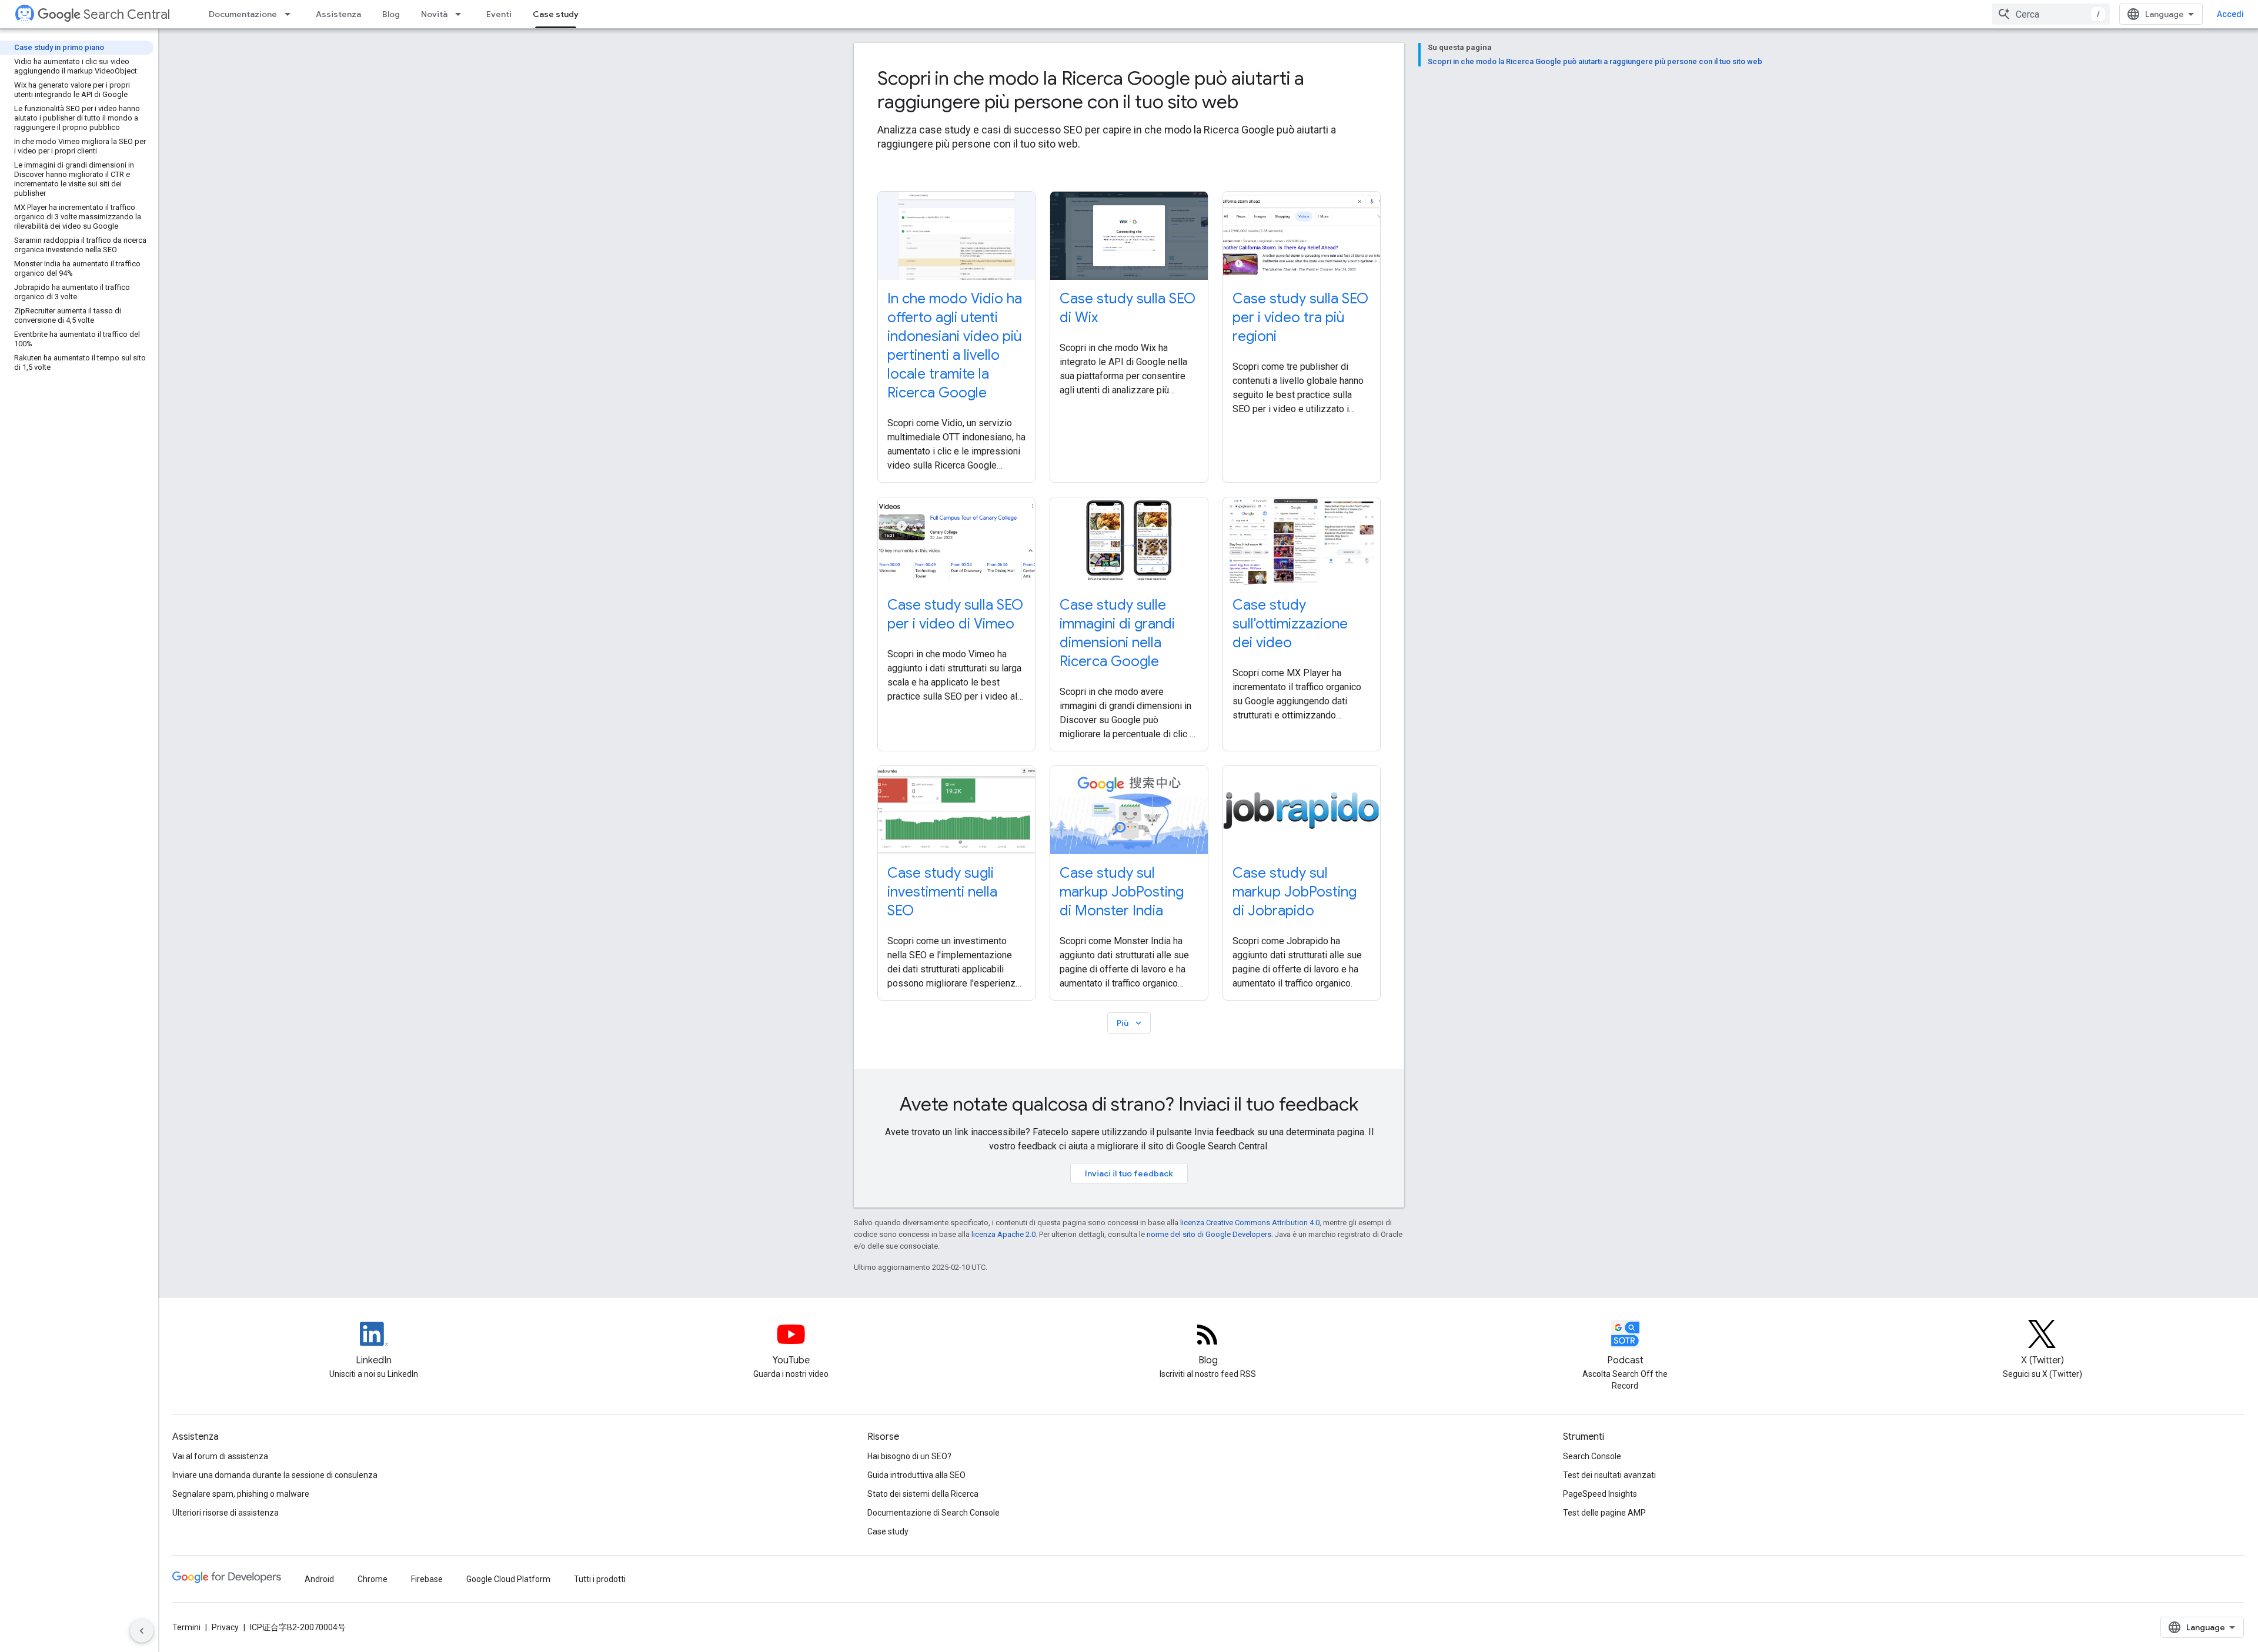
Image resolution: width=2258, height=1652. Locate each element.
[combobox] (2051, 14)
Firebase (427, 1579)
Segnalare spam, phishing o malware (241, 1494)
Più (1130, 1023)
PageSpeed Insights (1600, 1494)
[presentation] (1129, 90)
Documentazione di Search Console (933, 1513)
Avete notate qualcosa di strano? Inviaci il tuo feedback (1129, 1104)
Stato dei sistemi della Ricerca (923, 1494)
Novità (434, 14)
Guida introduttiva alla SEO (916, 1475)
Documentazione (243, 14)
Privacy (225, 1627)
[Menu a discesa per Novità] (462, 14)
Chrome (373, 1579)
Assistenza (338, 14)
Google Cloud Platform (508, 1579)
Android (319, 1579)
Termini (186, 1627)
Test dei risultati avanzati (1609, 1475)
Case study (556, 14)
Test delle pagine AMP (1604, 1513)
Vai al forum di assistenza (220, 1456)
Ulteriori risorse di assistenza (226, 1513)
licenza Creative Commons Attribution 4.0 (1250, 1223)
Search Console (1592, 1456)
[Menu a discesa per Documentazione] (291, 14)
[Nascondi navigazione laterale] (142, 1631)
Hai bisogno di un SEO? (909, 1456)
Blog (391, 14)
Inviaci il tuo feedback (1129, 1173)
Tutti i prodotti (600, 1579)
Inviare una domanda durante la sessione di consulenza (275, 1475)
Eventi (499, 14)
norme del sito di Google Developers (1209, 1234)
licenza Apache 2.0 (1003, 1234)
